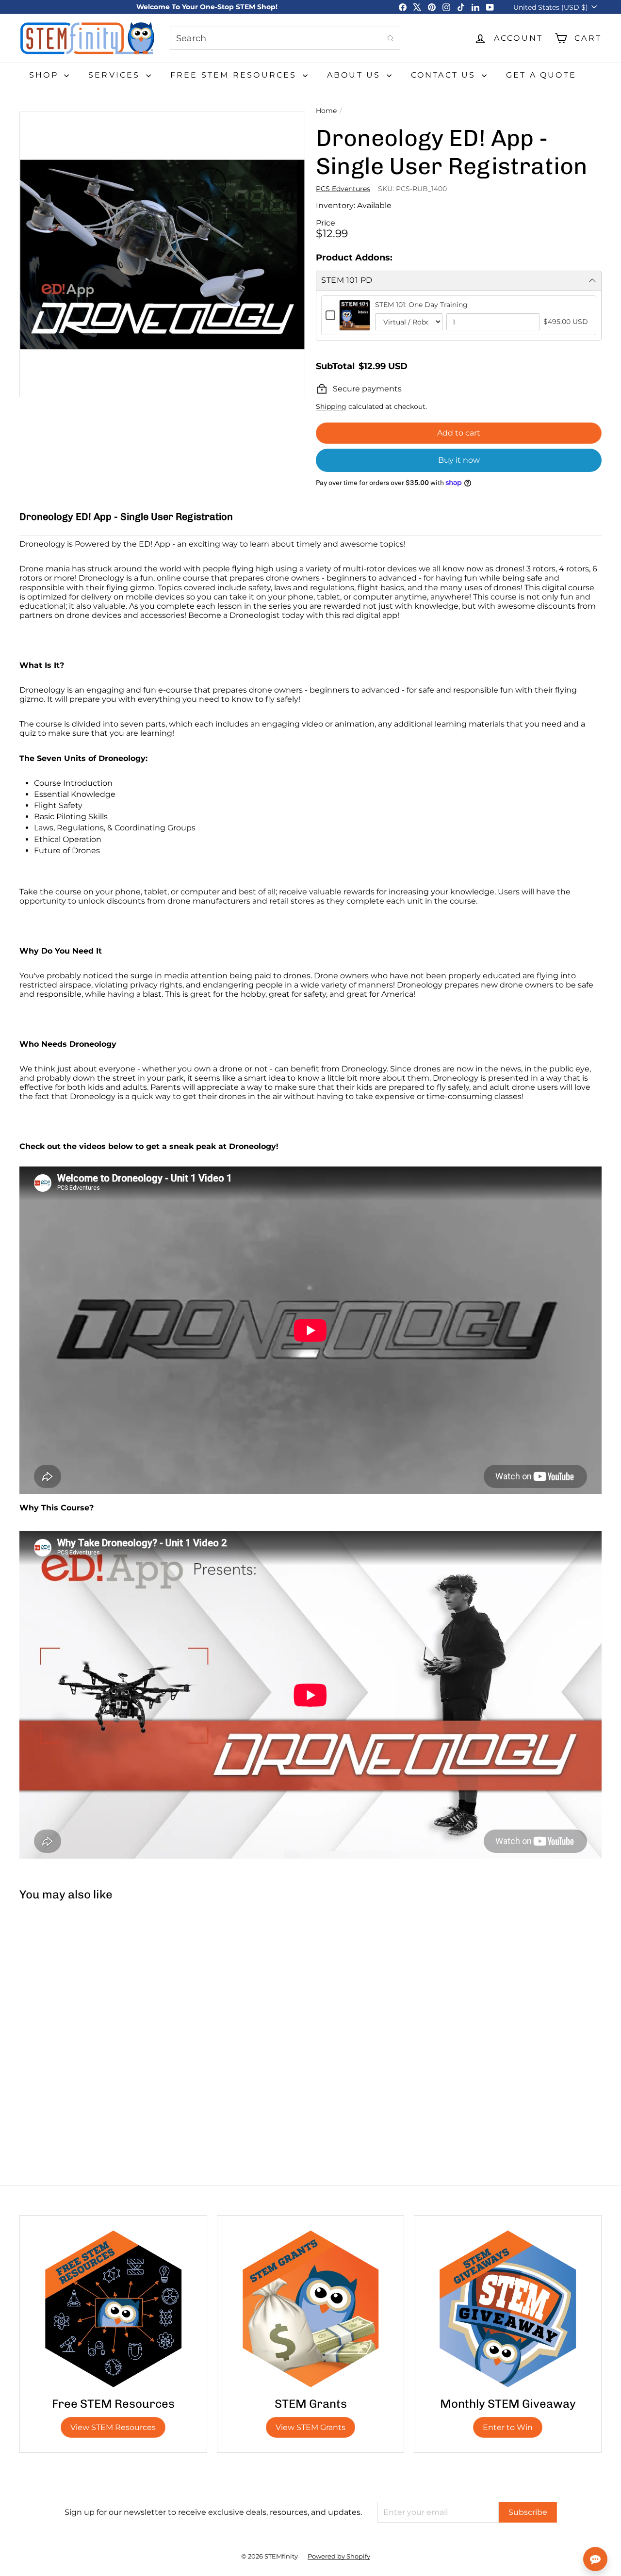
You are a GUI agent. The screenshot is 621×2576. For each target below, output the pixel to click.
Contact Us (445, 75)
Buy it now (459, 460)
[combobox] (285, 38)
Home (326, 111)
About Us (356, 75)
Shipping (331, 406)
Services (116, 75)
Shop (45, 75)
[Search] (391, 38)
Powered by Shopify (339, 2556)
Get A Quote (541, 75)
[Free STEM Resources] (113, 2309)
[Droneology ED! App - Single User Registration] (68, 1995)
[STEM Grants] (311, 2309)
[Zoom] (162, 254)
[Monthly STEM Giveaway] (508, 2309)
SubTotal (335, 366)
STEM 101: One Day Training (421, 305)
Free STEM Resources (235, 75)
